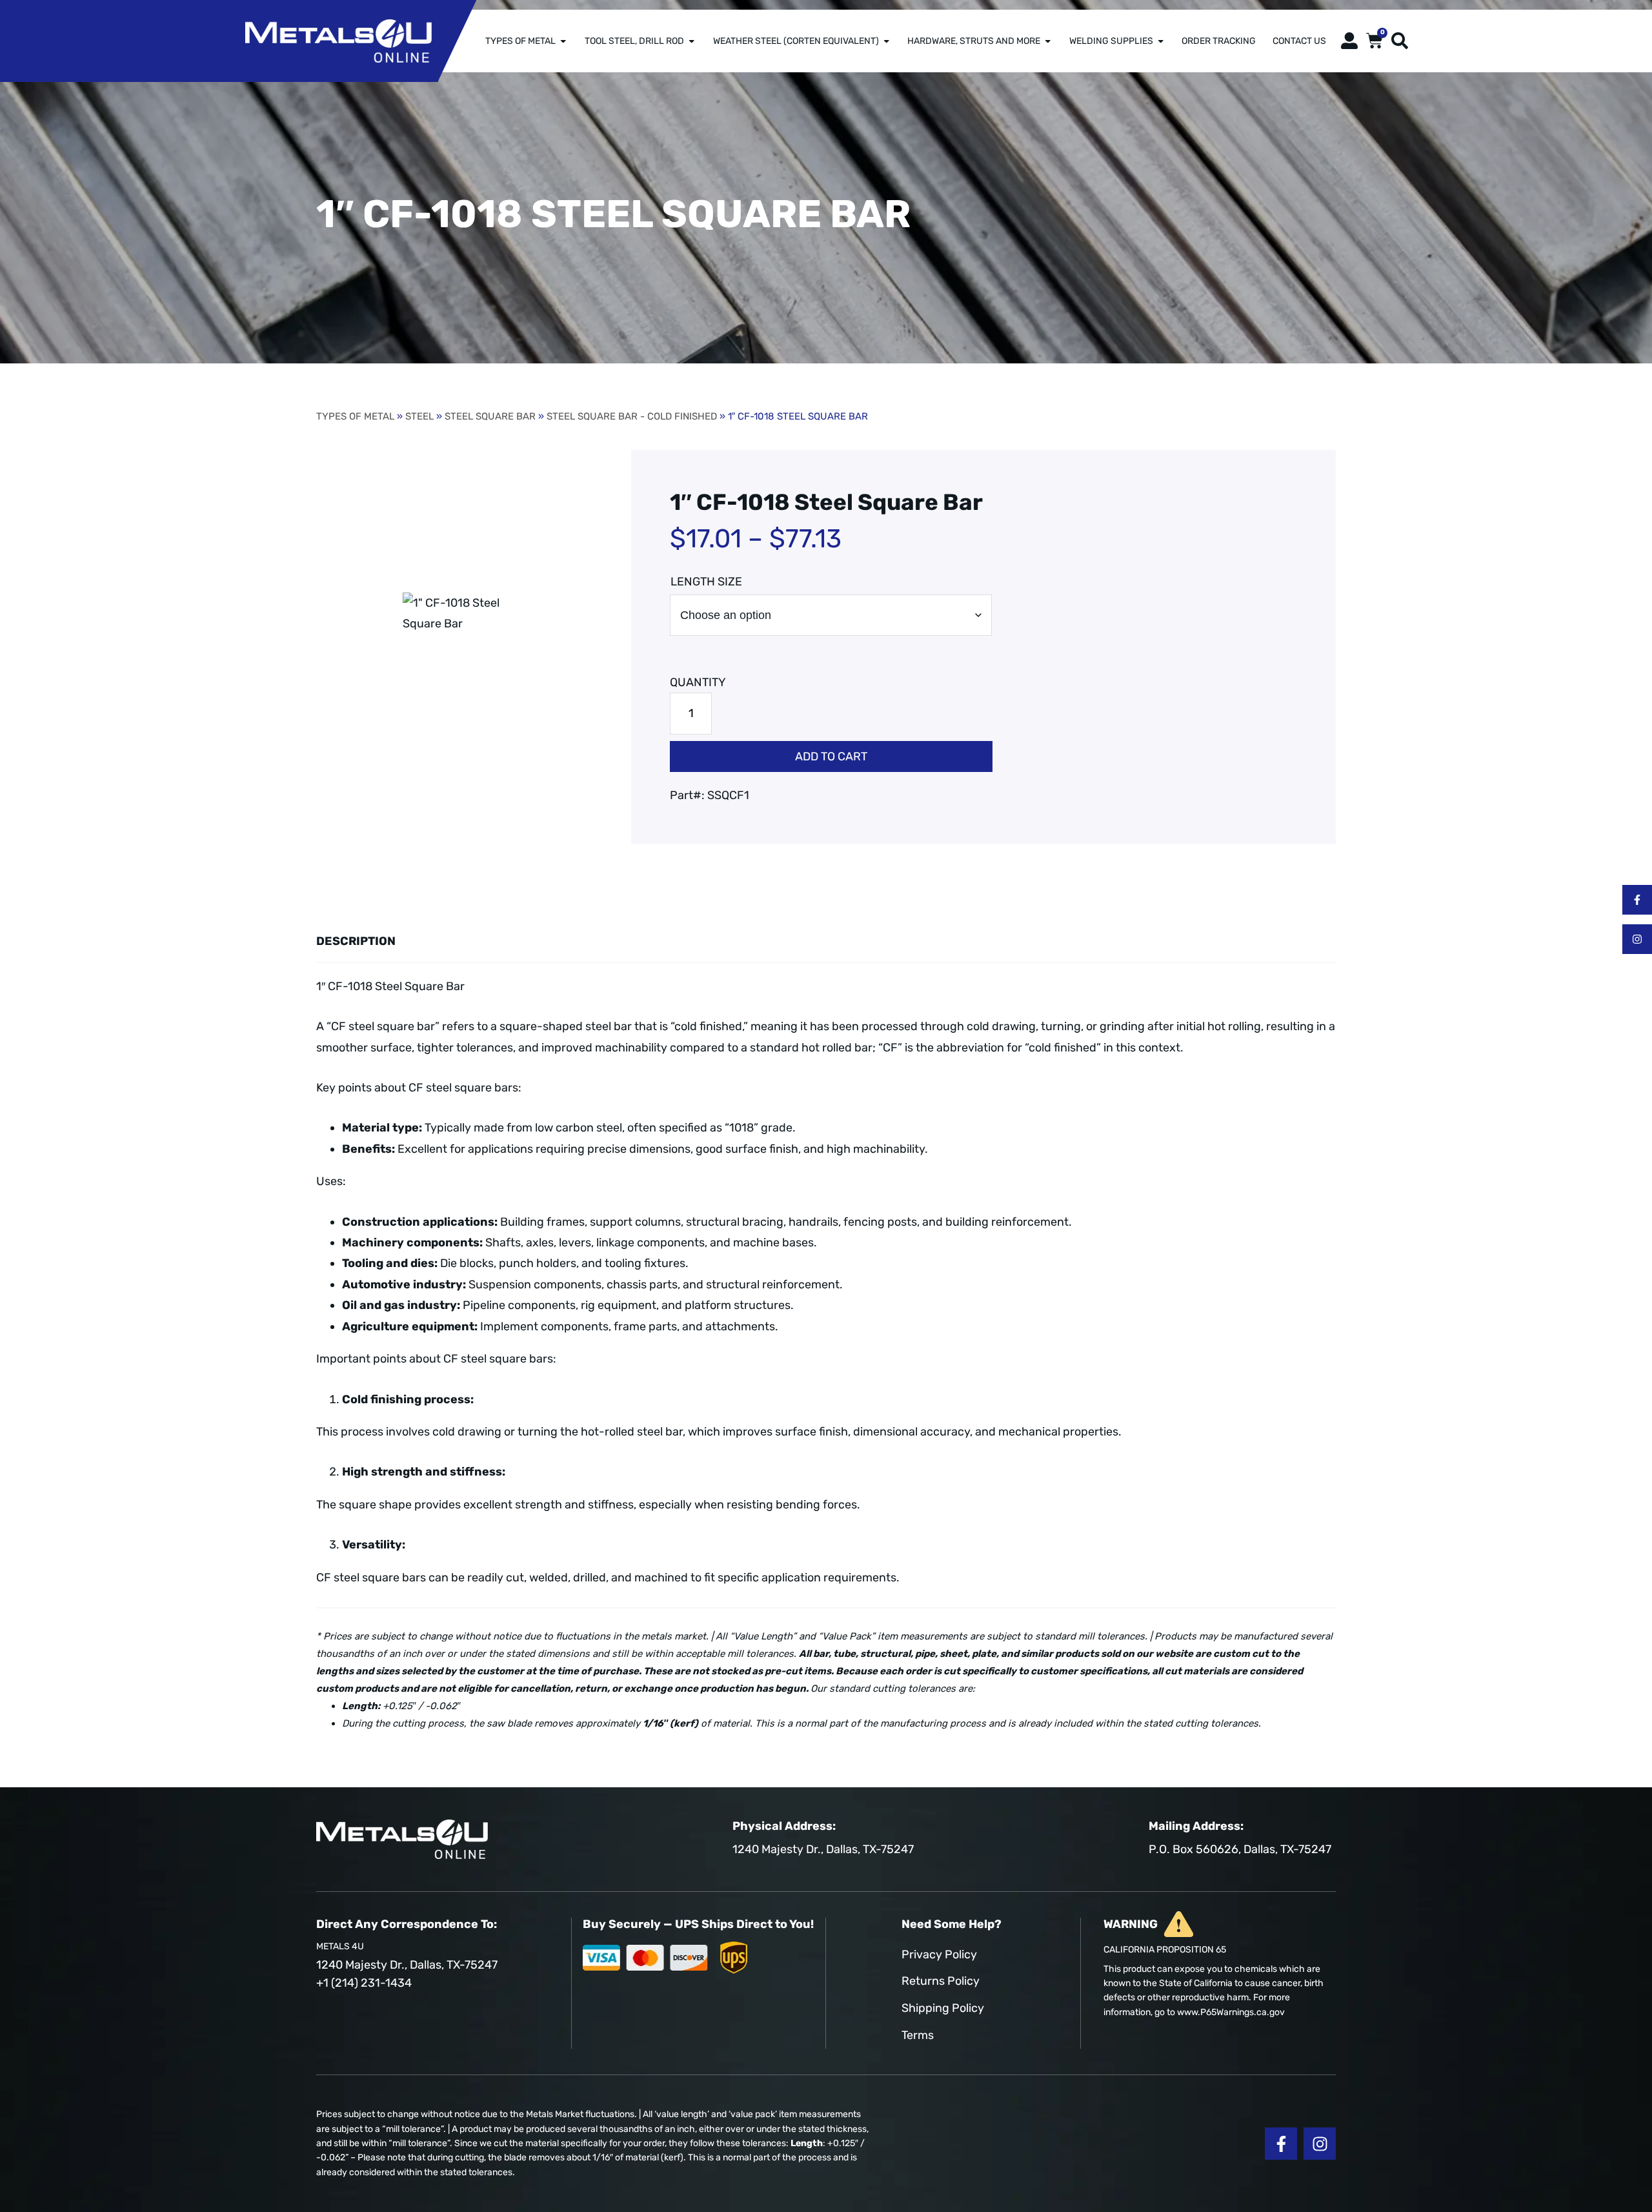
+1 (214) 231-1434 (364, 1983)
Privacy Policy (939, 1954)
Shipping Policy (943, 2008)
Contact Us (1299, 41)
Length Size (706, 582)
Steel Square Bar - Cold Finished (632, 416)
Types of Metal (520, 41)
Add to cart (831, 756)
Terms (918, 2035)
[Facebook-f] (1637, 900)
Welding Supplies (1111, 41)
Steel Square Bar (490, 416)
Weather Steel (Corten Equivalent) (796, 41)
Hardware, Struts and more (974, 41)
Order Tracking (1219, 41)
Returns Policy (941, 1981)
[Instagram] (1637, 939)
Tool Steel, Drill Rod (634, 41)
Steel (419, 416)
